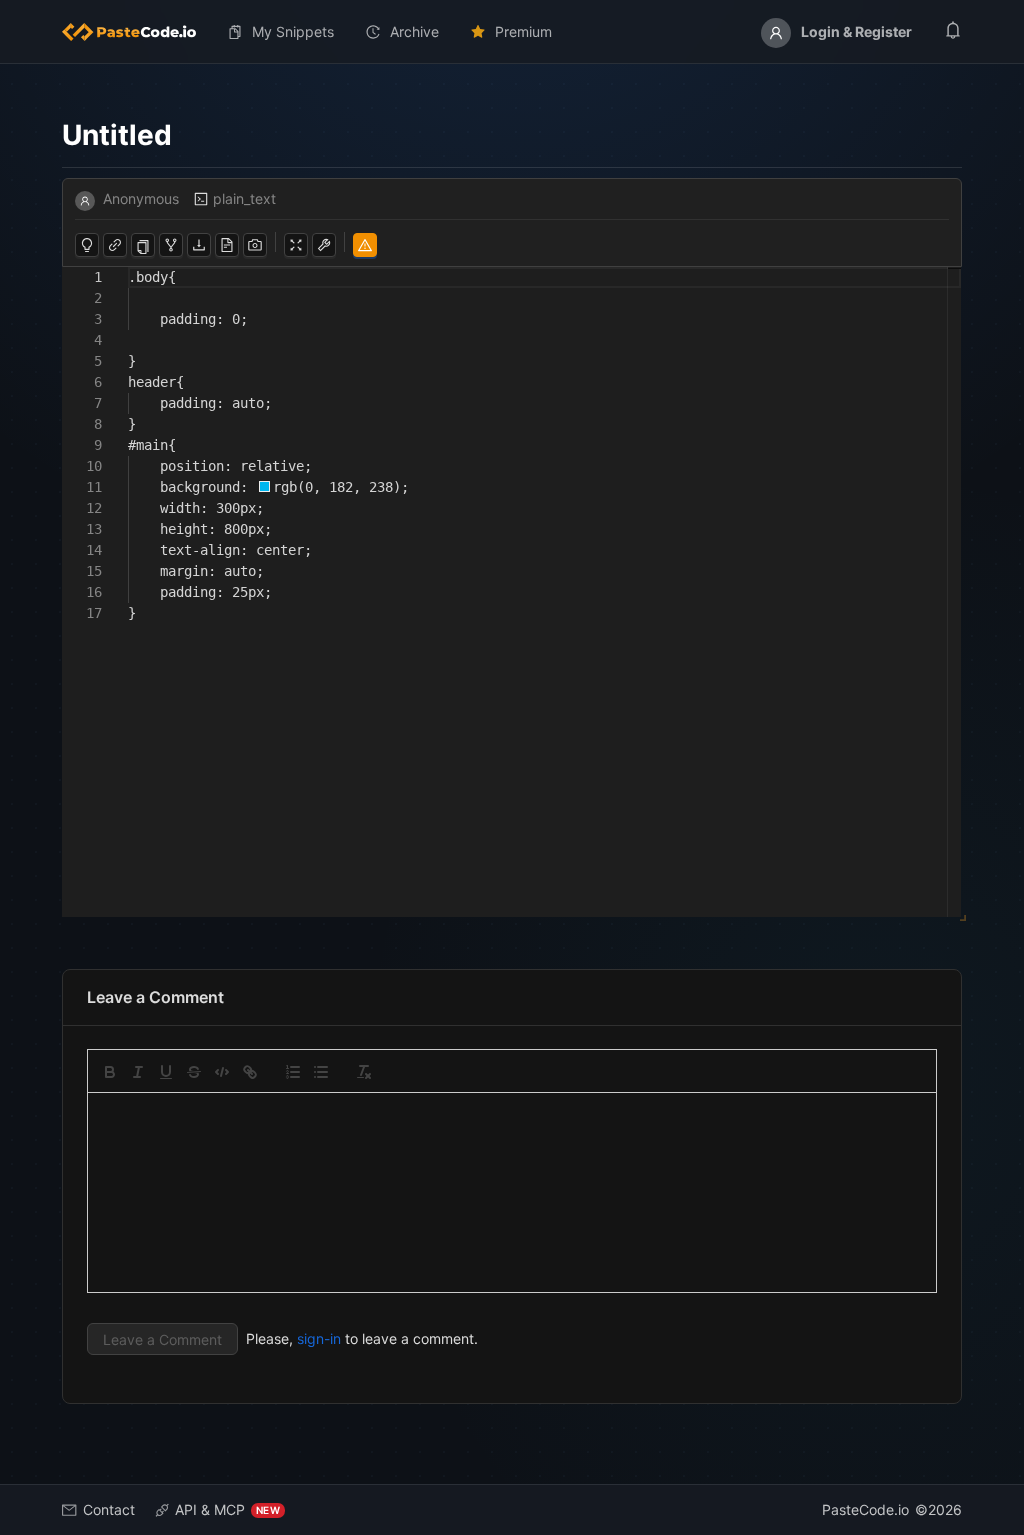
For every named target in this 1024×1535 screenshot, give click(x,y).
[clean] (364, 1072)
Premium (523, 31)
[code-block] (222, 1072)
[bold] (110, 1072)
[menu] (512, 32)
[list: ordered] (293, 1072)
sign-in (319, 1338)
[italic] (138, 1072)
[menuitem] (137, 32)
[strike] (194, 1072)
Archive (414, 31)
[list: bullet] (321, 1072)
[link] (250, 1072)
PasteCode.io (865, 1509)
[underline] (166, 1072)
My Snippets (293, 31)
